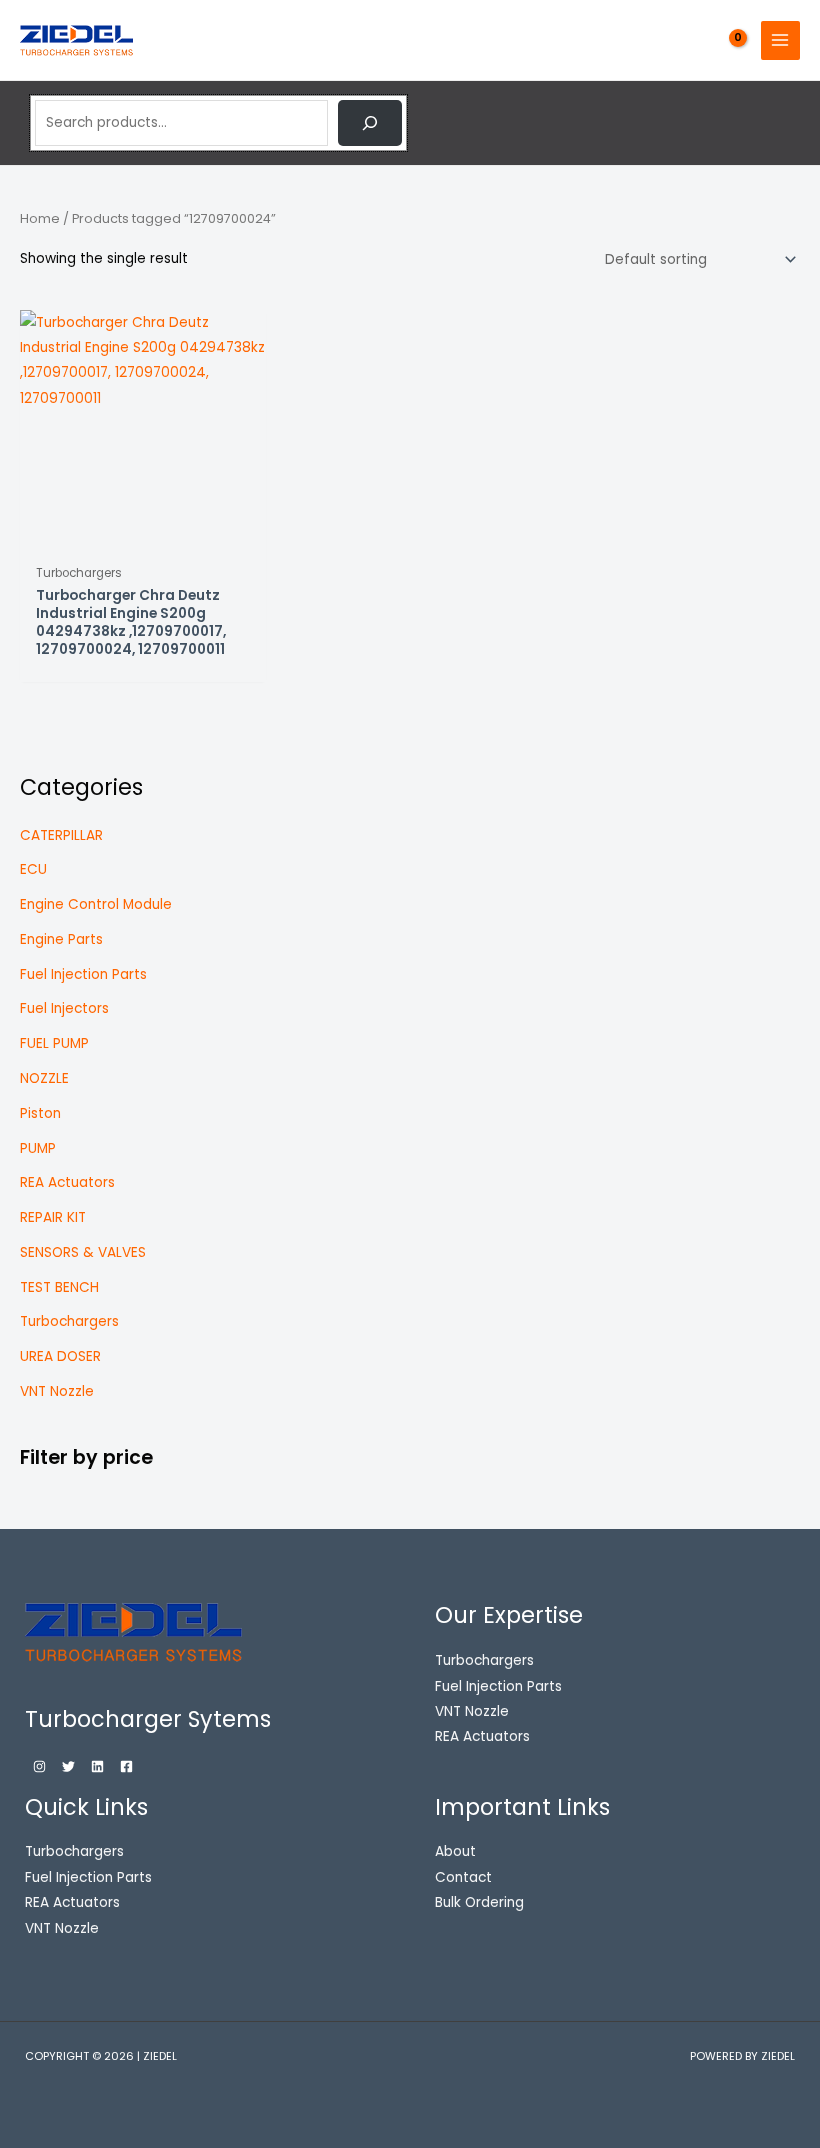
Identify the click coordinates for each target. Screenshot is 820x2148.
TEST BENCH (59, 1287)
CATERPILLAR (61, 835)
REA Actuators (67, 1182)
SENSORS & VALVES (83, 1252)
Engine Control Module (96, 904)
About (455, 1851)
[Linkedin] (97, 1766)
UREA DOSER (60, 1356)
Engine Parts (61, 939)
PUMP (38, 1148)
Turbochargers (69, 1321)
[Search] (370, 123)
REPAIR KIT (53, 1217)
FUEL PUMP (54, 1043)
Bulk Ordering (479, 1902)
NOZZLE (44, 1078)
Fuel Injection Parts (83, 974)
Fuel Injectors (64, 1008)
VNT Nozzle (57, 1391)
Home (40, 218)
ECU (33, 869)
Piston (40, 1113)
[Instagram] (39, 1766)
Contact (463, 1877)
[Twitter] (68, 1766)
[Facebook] (126, 1766)
